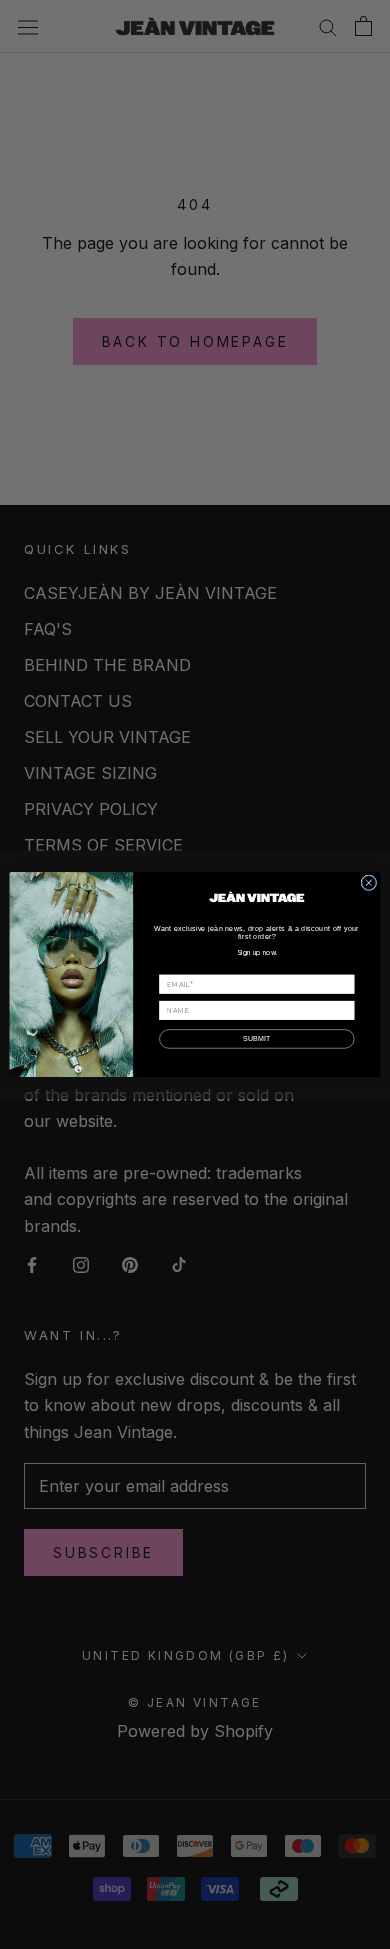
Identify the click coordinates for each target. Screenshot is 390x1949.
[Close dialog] (369, 883)
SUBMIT (257, 1039)
